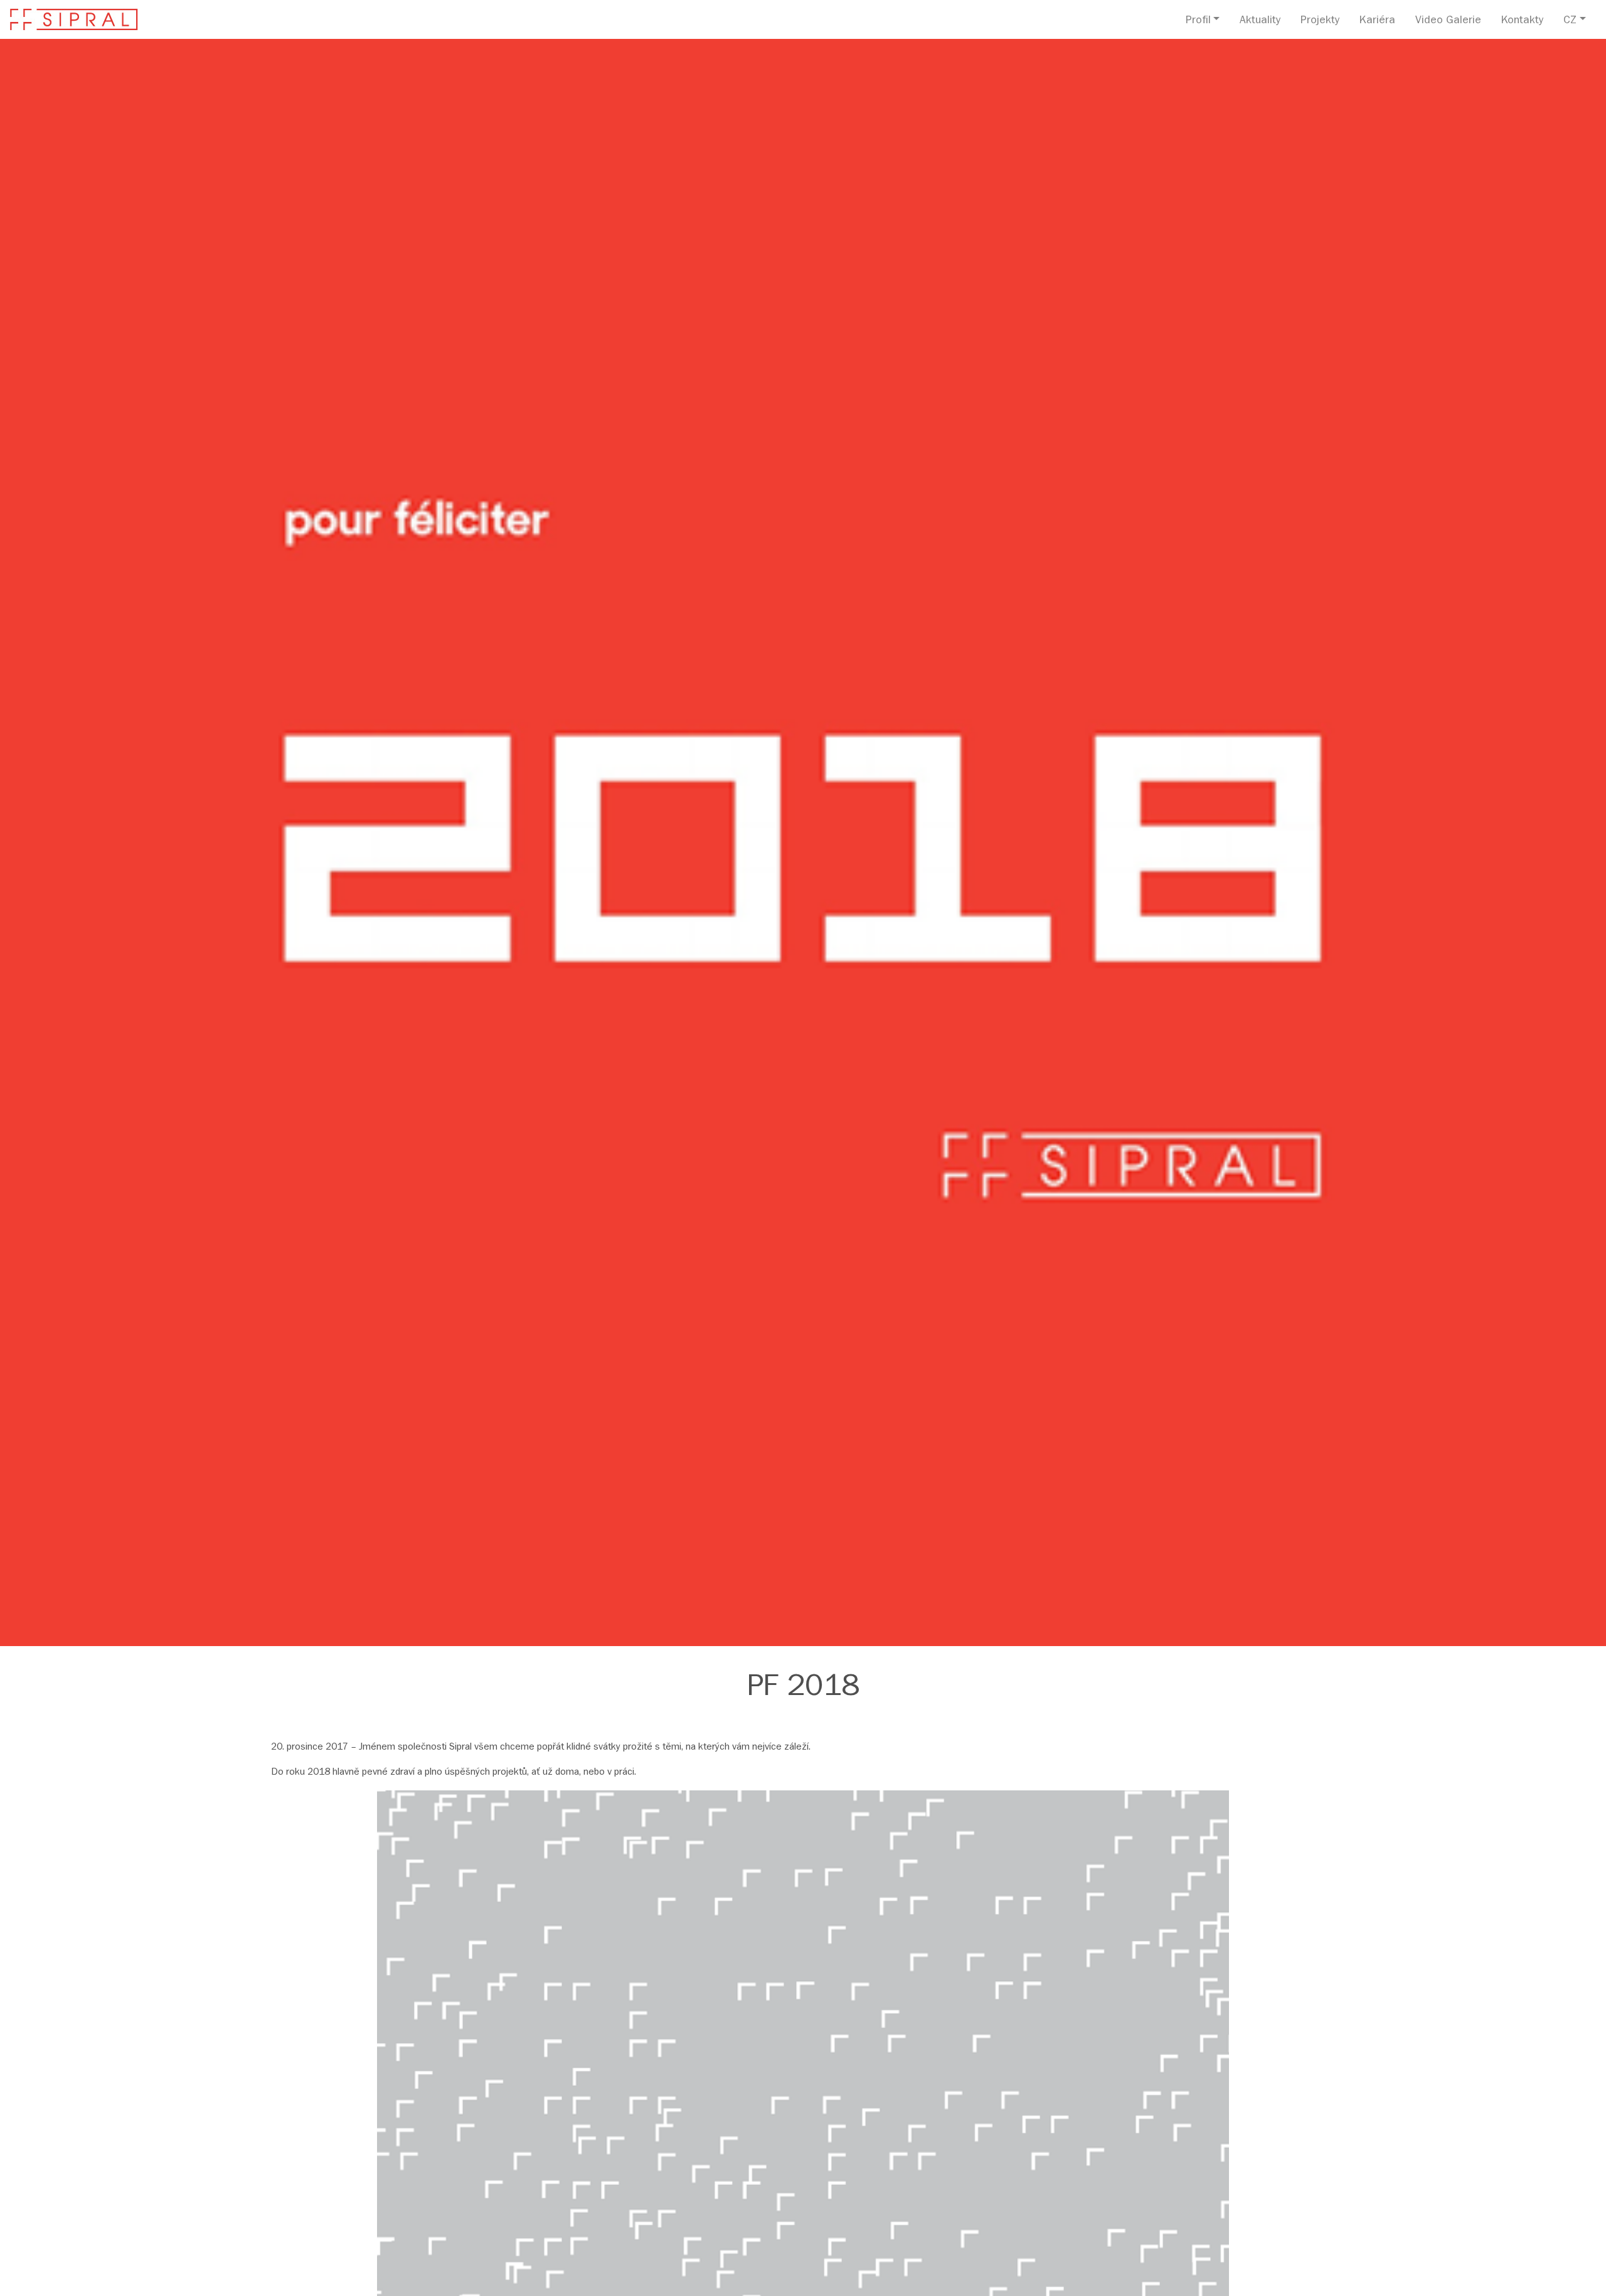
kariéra (1377, 21)
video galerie (1448, 21)
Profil (1198, 21)
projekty (1320, 21)
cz (1570, 21)
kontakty (1522, 21)
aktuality (1260, 21)
